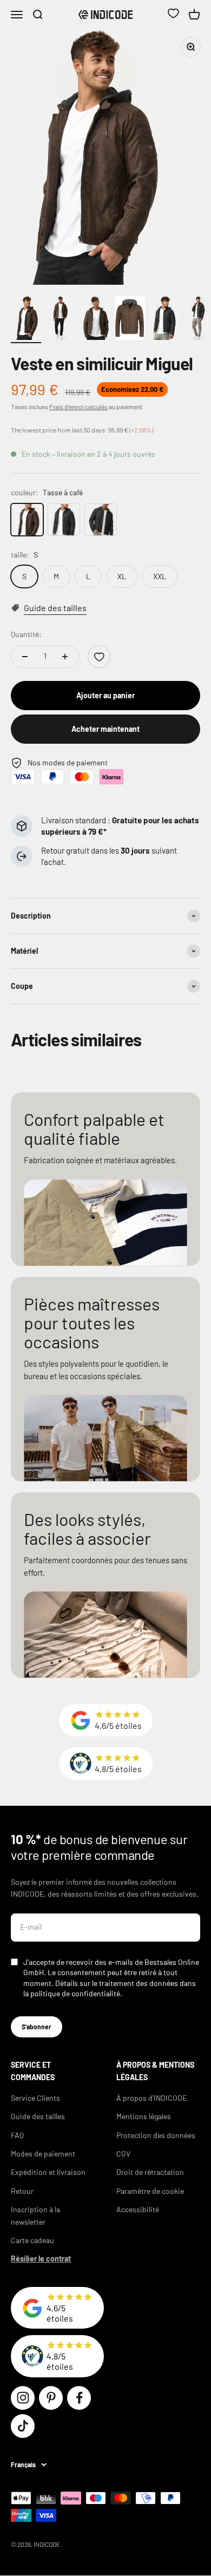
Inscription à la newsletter (35, 2215)
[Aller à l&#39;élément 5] (164, 320)
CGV (123, 2154)
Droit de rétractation (150, 2172)
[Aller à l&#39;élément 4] (130, 320)
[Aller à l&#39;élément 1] (26, 320)
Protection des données (156, 2135)
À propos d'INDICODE (151, 2098)
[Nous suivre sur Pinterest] (51, 2398)
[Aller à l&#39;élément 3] (95, 320)
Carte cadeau (32, 2240)
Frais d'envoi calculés (78, 407)
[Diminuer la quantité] (25, 657)
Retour (22, 2191)
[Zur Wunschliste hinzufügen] (99, 657)
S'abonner (37, 2027)
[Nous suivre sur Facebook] (79, 2398)
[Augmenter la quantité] (65, 657)
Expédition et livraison (48, 2172)
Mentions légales (144, 2116)
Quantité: (26, 634)
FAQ (17, 2135)
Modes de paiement (43, 2154)
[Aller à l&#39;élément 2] (61, 320)
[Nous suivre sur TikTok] (23, 2426)
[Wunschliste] (173, 15)
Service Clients (35, 2098)
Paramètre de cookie (150, 2191)
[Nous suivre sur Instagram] (23, 2398)
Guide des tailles (38, 2116)
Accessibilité (138, 2209)
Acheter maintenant (105, 729)
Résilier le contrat (41, 2259)
